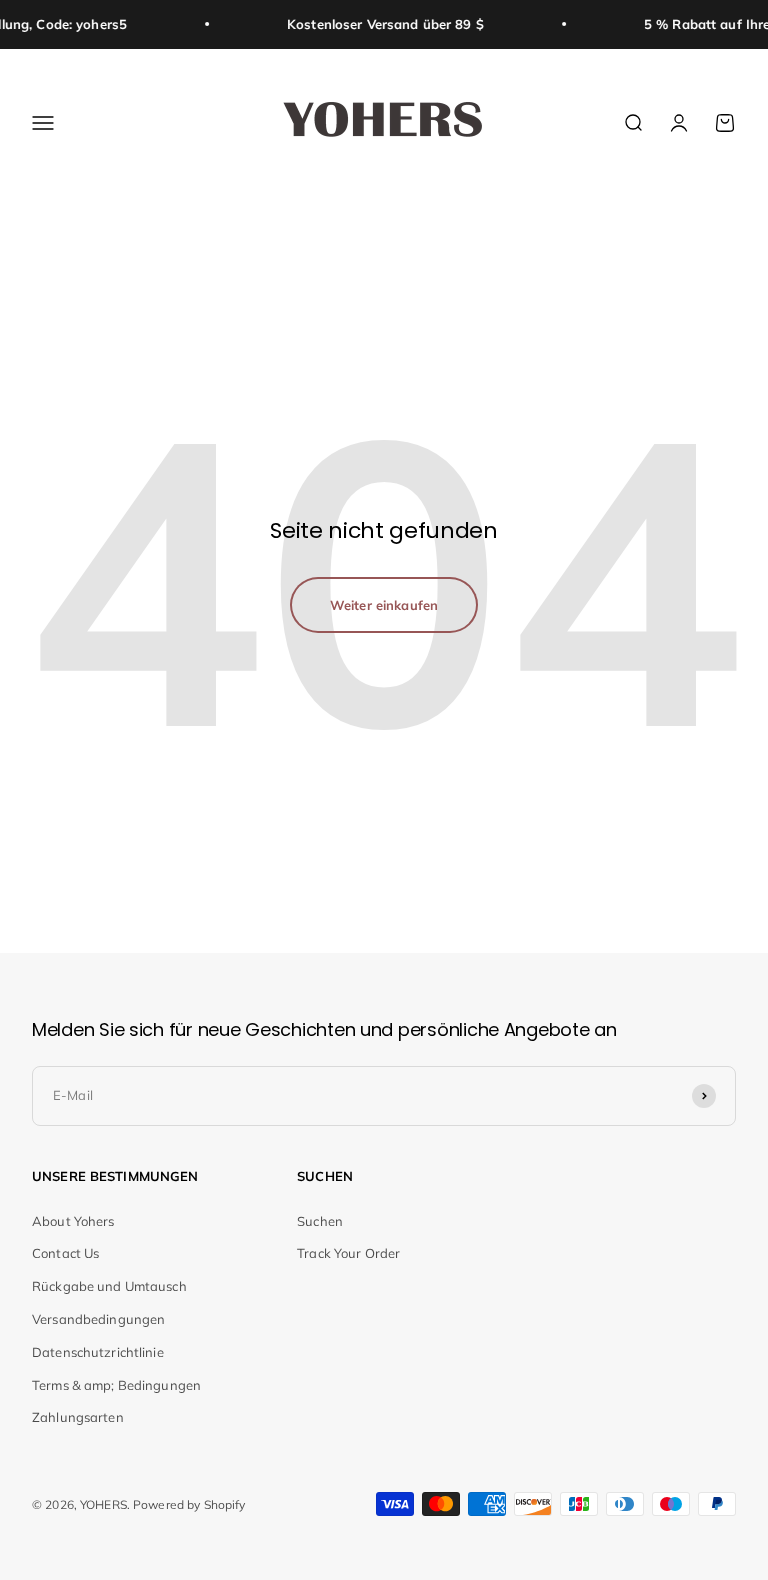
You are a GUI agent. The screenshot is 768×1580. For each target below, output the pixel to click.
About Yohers (73, 1221)
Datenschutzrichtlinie (98, 1352)
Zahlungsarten (78, 1417)
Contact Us (65, 1253)
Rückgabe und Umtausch (109, 1286)
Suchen (320, 1221)
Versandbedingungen (98, 1319)
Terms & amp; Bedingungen (116, 1385)
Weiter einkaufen (384, 605)
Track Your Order (348, 1253)
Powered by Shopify (189, 1504)
